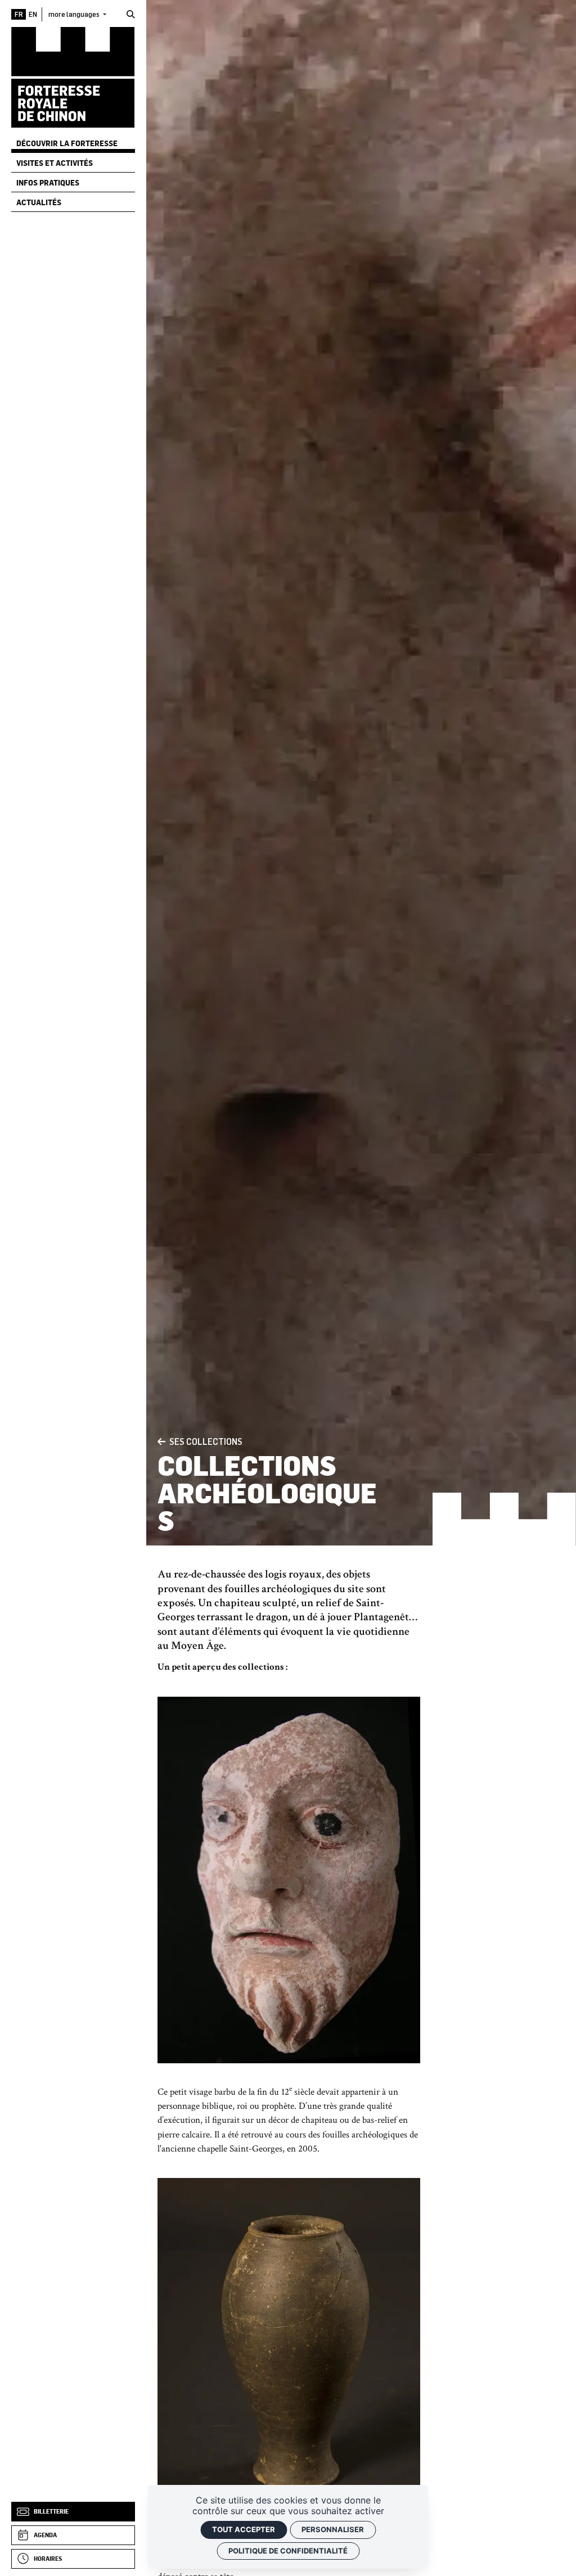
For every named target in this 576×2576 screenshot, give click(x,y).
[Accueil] (73, 77)
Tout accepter (244, 2529)
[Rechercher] (131, 14)
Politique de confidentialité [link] (288, 2551)
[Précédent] (161, 1442)
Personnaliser (333, 2529)
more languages (75, 14)
